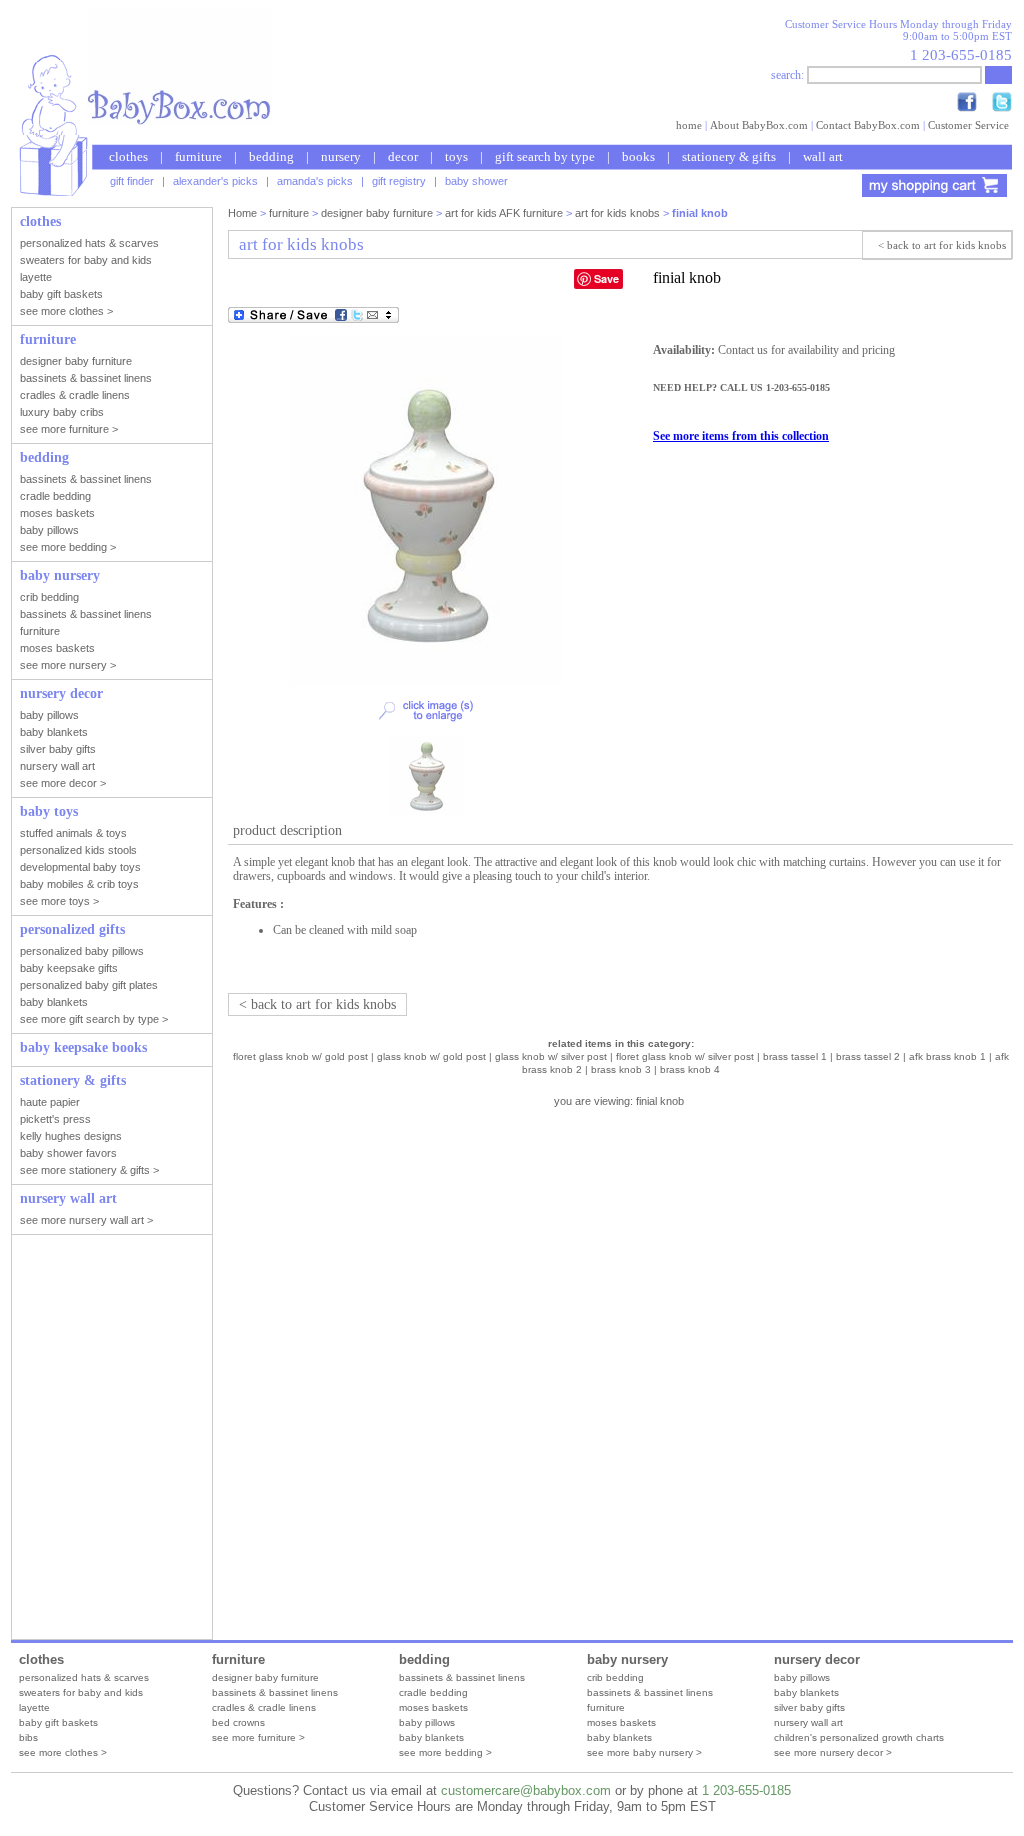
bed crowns (238, 1722)
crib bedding (615, 1677)
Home (242, 213)
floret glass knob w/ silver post (685, 1056)
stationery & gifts (729, 156)
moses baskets (433, 1707)
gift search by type (545, 156)
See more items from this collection (741, 436)
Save (606, 278)
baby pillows (427, 1722)
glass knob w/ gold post (431, 1056)
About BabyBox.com (759, 125)
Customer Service (968, 125)
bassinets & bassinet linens (275, 1692)
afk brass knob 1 (947, 1056)
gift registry (399, 181)
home (689, 125)
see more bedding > (445, 1752)
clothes (128, 156)
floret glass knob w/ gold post (300, 1056)
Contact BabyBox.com (868, 125)
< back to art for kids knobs (942, 245)
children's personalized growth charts (859, 1737)
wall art (823, 156)
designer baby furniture (377, 213)
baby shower (476, 181)
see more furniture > (258, 1737)
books (638, 156)
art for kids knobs (617, 213)
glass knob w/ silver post (551, 1056)
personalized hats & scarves (84, 1677)
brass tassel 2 (868, 1056)
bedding (271, 156)
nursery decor (817, 1659)
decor (403, 156)
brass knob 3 (621, 1069)
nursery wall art (808, 1722)
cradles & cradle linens (264, 1707)
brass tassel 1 (795, 1056)
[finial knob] (426, 682)
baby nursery (627, 1659)
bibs (28, 1737)
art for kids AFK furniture (504, 213)
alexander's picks (215, 181)
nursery (341, 156)
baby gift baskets (58, 1722)
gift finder (132, 181)
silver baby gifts (809, 1707)
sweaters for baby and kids (81, 1692)
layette (34, 1707)
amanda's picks (315, 181)
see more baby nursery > (644, 1752)
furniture (198, 156)
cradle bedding (433, 1692)
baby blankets (431, 1737)
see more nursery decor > (833, 1752)
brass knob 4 (690, 1069)
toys (456, 156)
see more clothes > (63, 1752)
